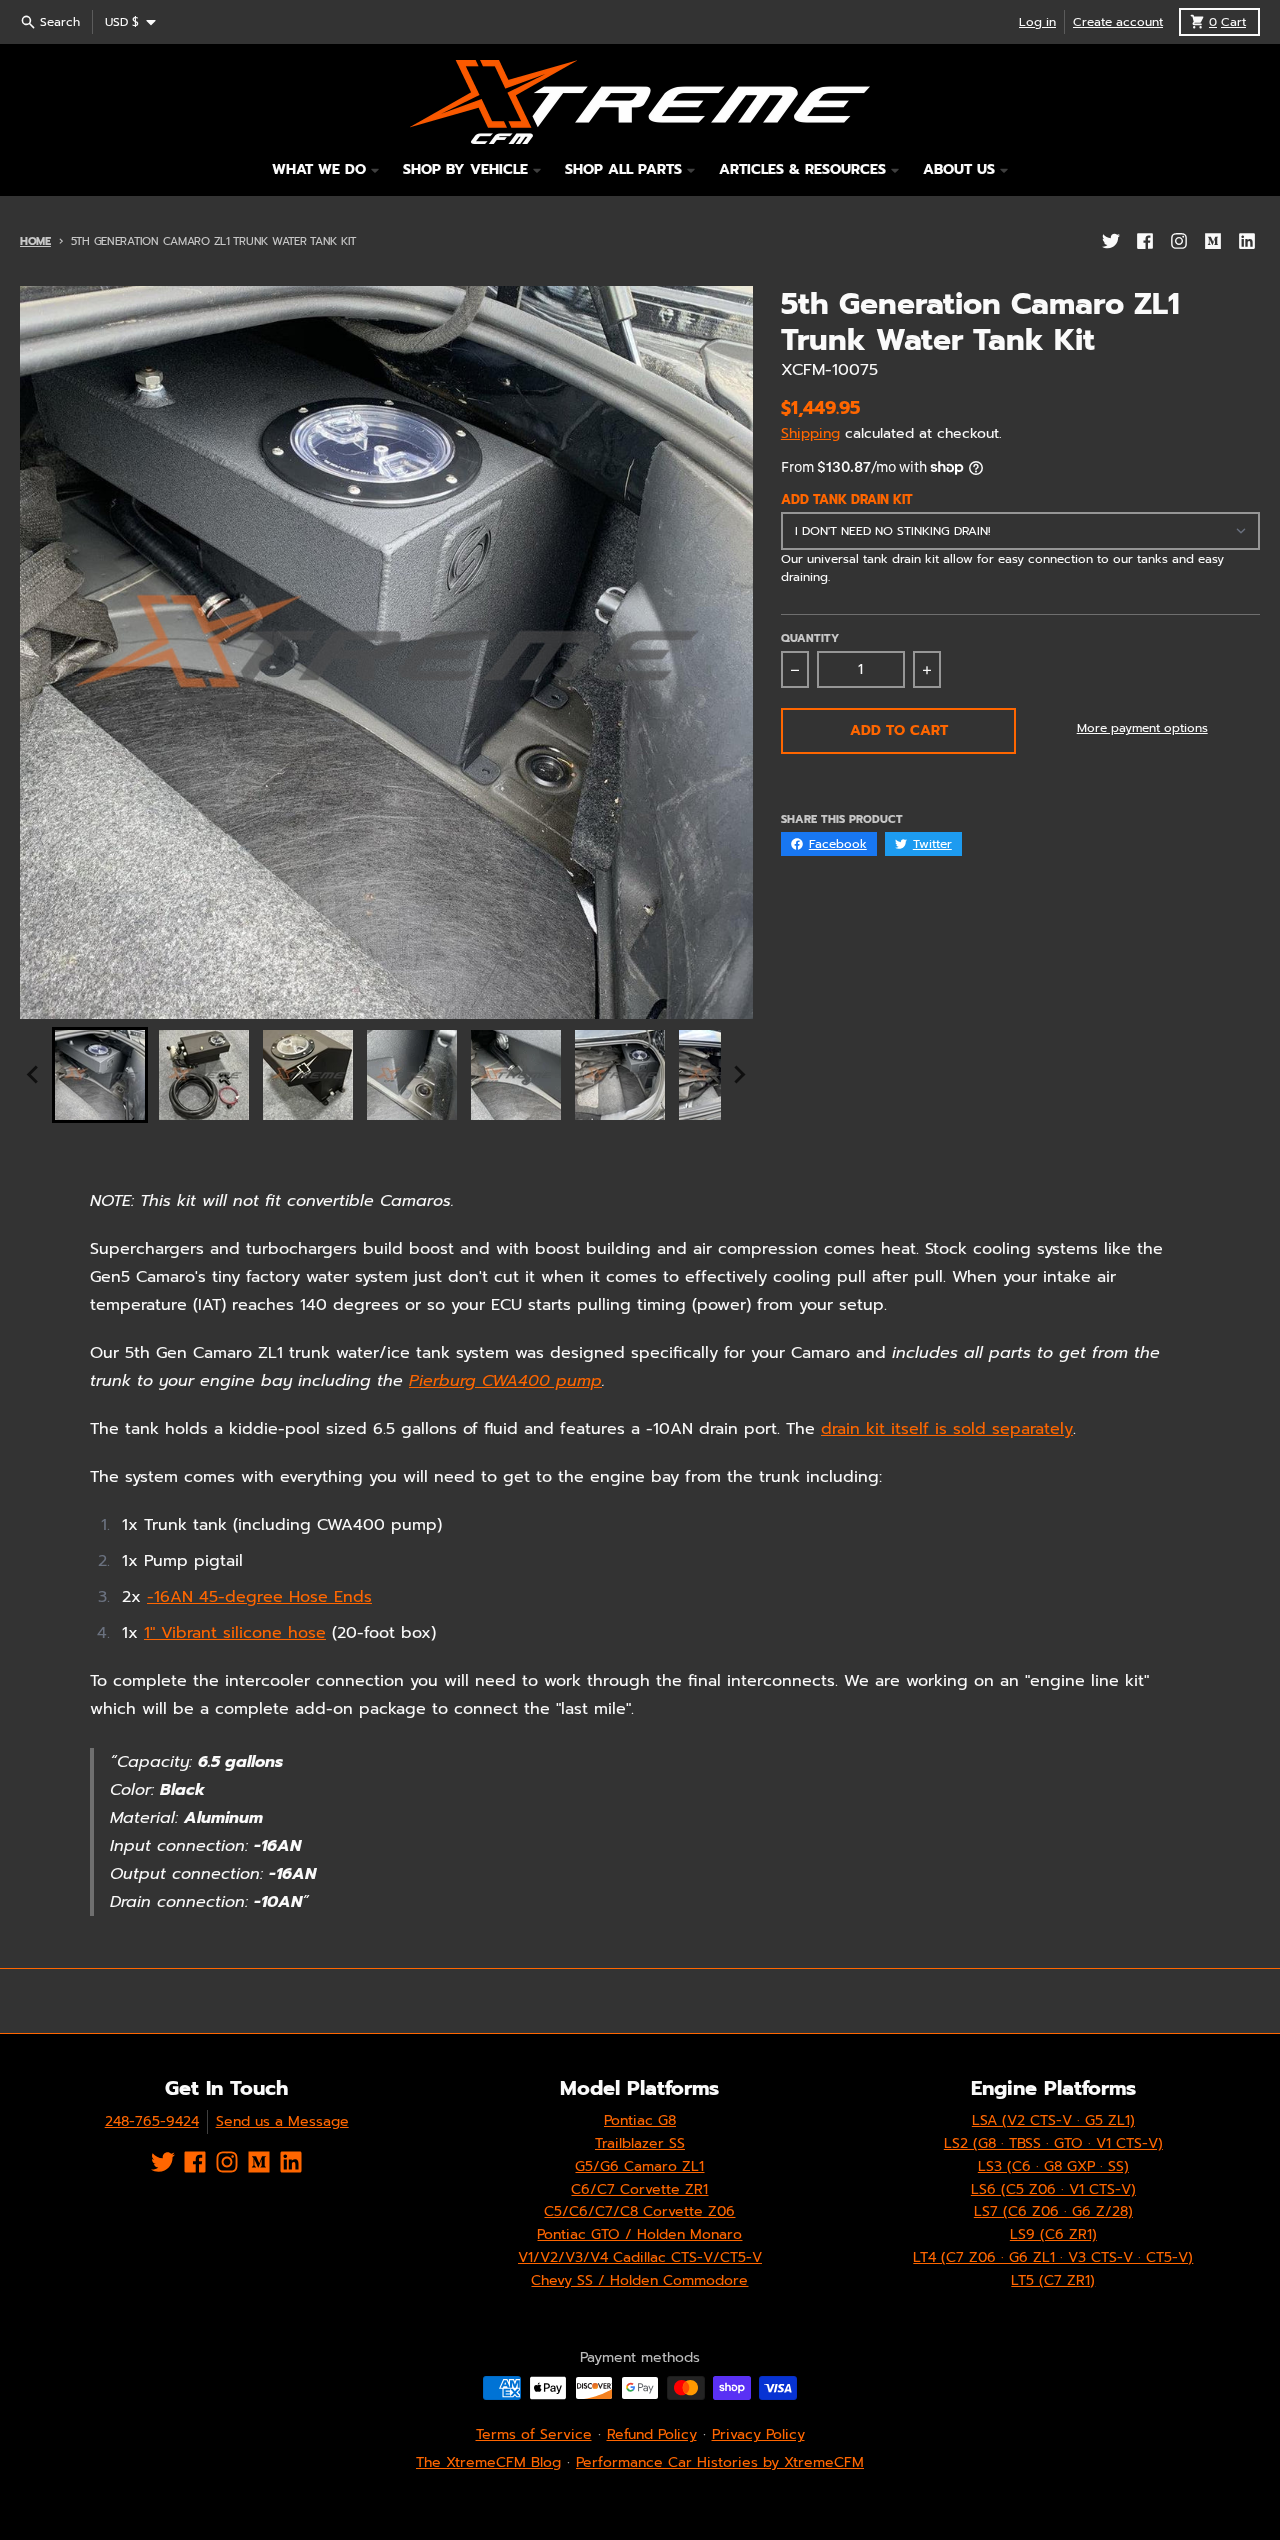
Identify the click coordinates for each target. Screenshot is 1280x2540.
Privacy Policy (758, 2434)
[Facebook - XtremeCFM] (1145, 241)
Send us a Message (282, 2121)
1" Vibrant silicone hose (235, 1633)
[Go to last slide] (34, 1075)
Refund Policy (652, 2434)
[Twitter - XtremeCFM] (1111, 241)
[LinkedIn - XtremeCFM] (1247, 241)
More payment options (1142, 728)
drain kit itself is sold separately (947, 1429)
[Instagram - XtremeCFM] (1179, 241)
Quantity (810, 639)
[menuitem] (100, 1075)
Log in (1037, 22)
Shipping (810, 433)
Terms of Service (534, 2434)
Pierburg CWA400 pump (505, 1381)
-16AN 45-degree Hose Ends (259, 1597)
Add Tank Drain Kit (847, 500)
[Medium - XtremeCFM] (1213, 241)
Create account (1118, 22)
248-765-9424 (152, 2121)
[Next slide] (739, 1075)
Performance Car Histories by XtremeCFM (720, 2462)
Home (35, 241)
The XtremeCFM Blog (488, 2462)
